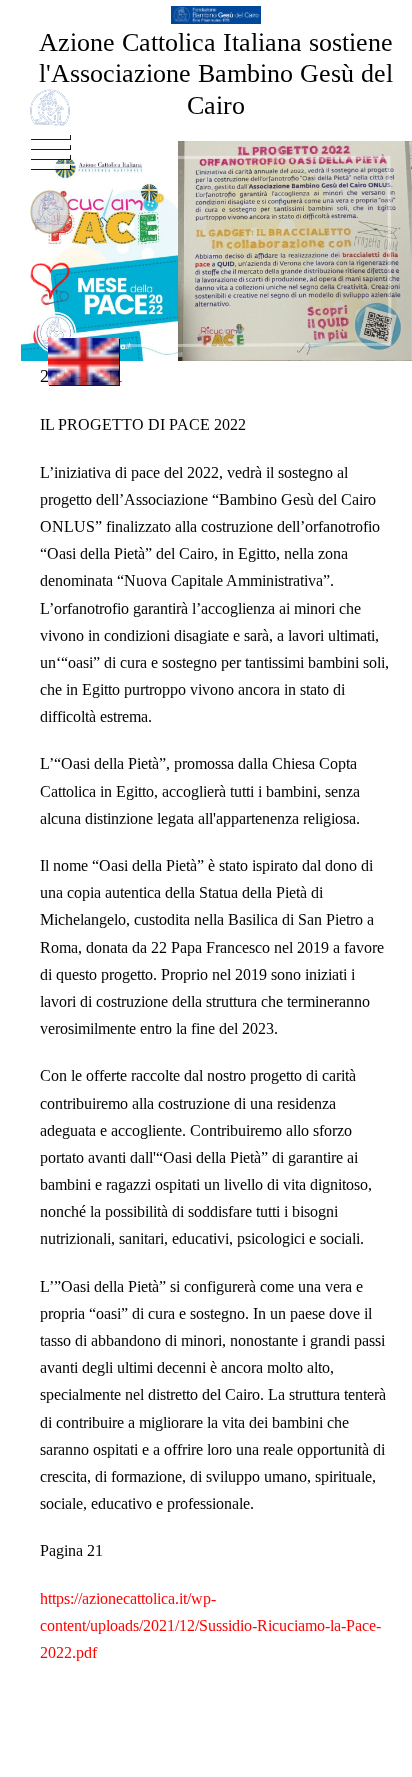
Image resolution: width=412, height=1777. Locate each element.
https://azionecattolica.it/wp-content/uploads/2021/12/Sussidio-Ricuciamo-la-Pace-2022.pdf (210, 1625)
